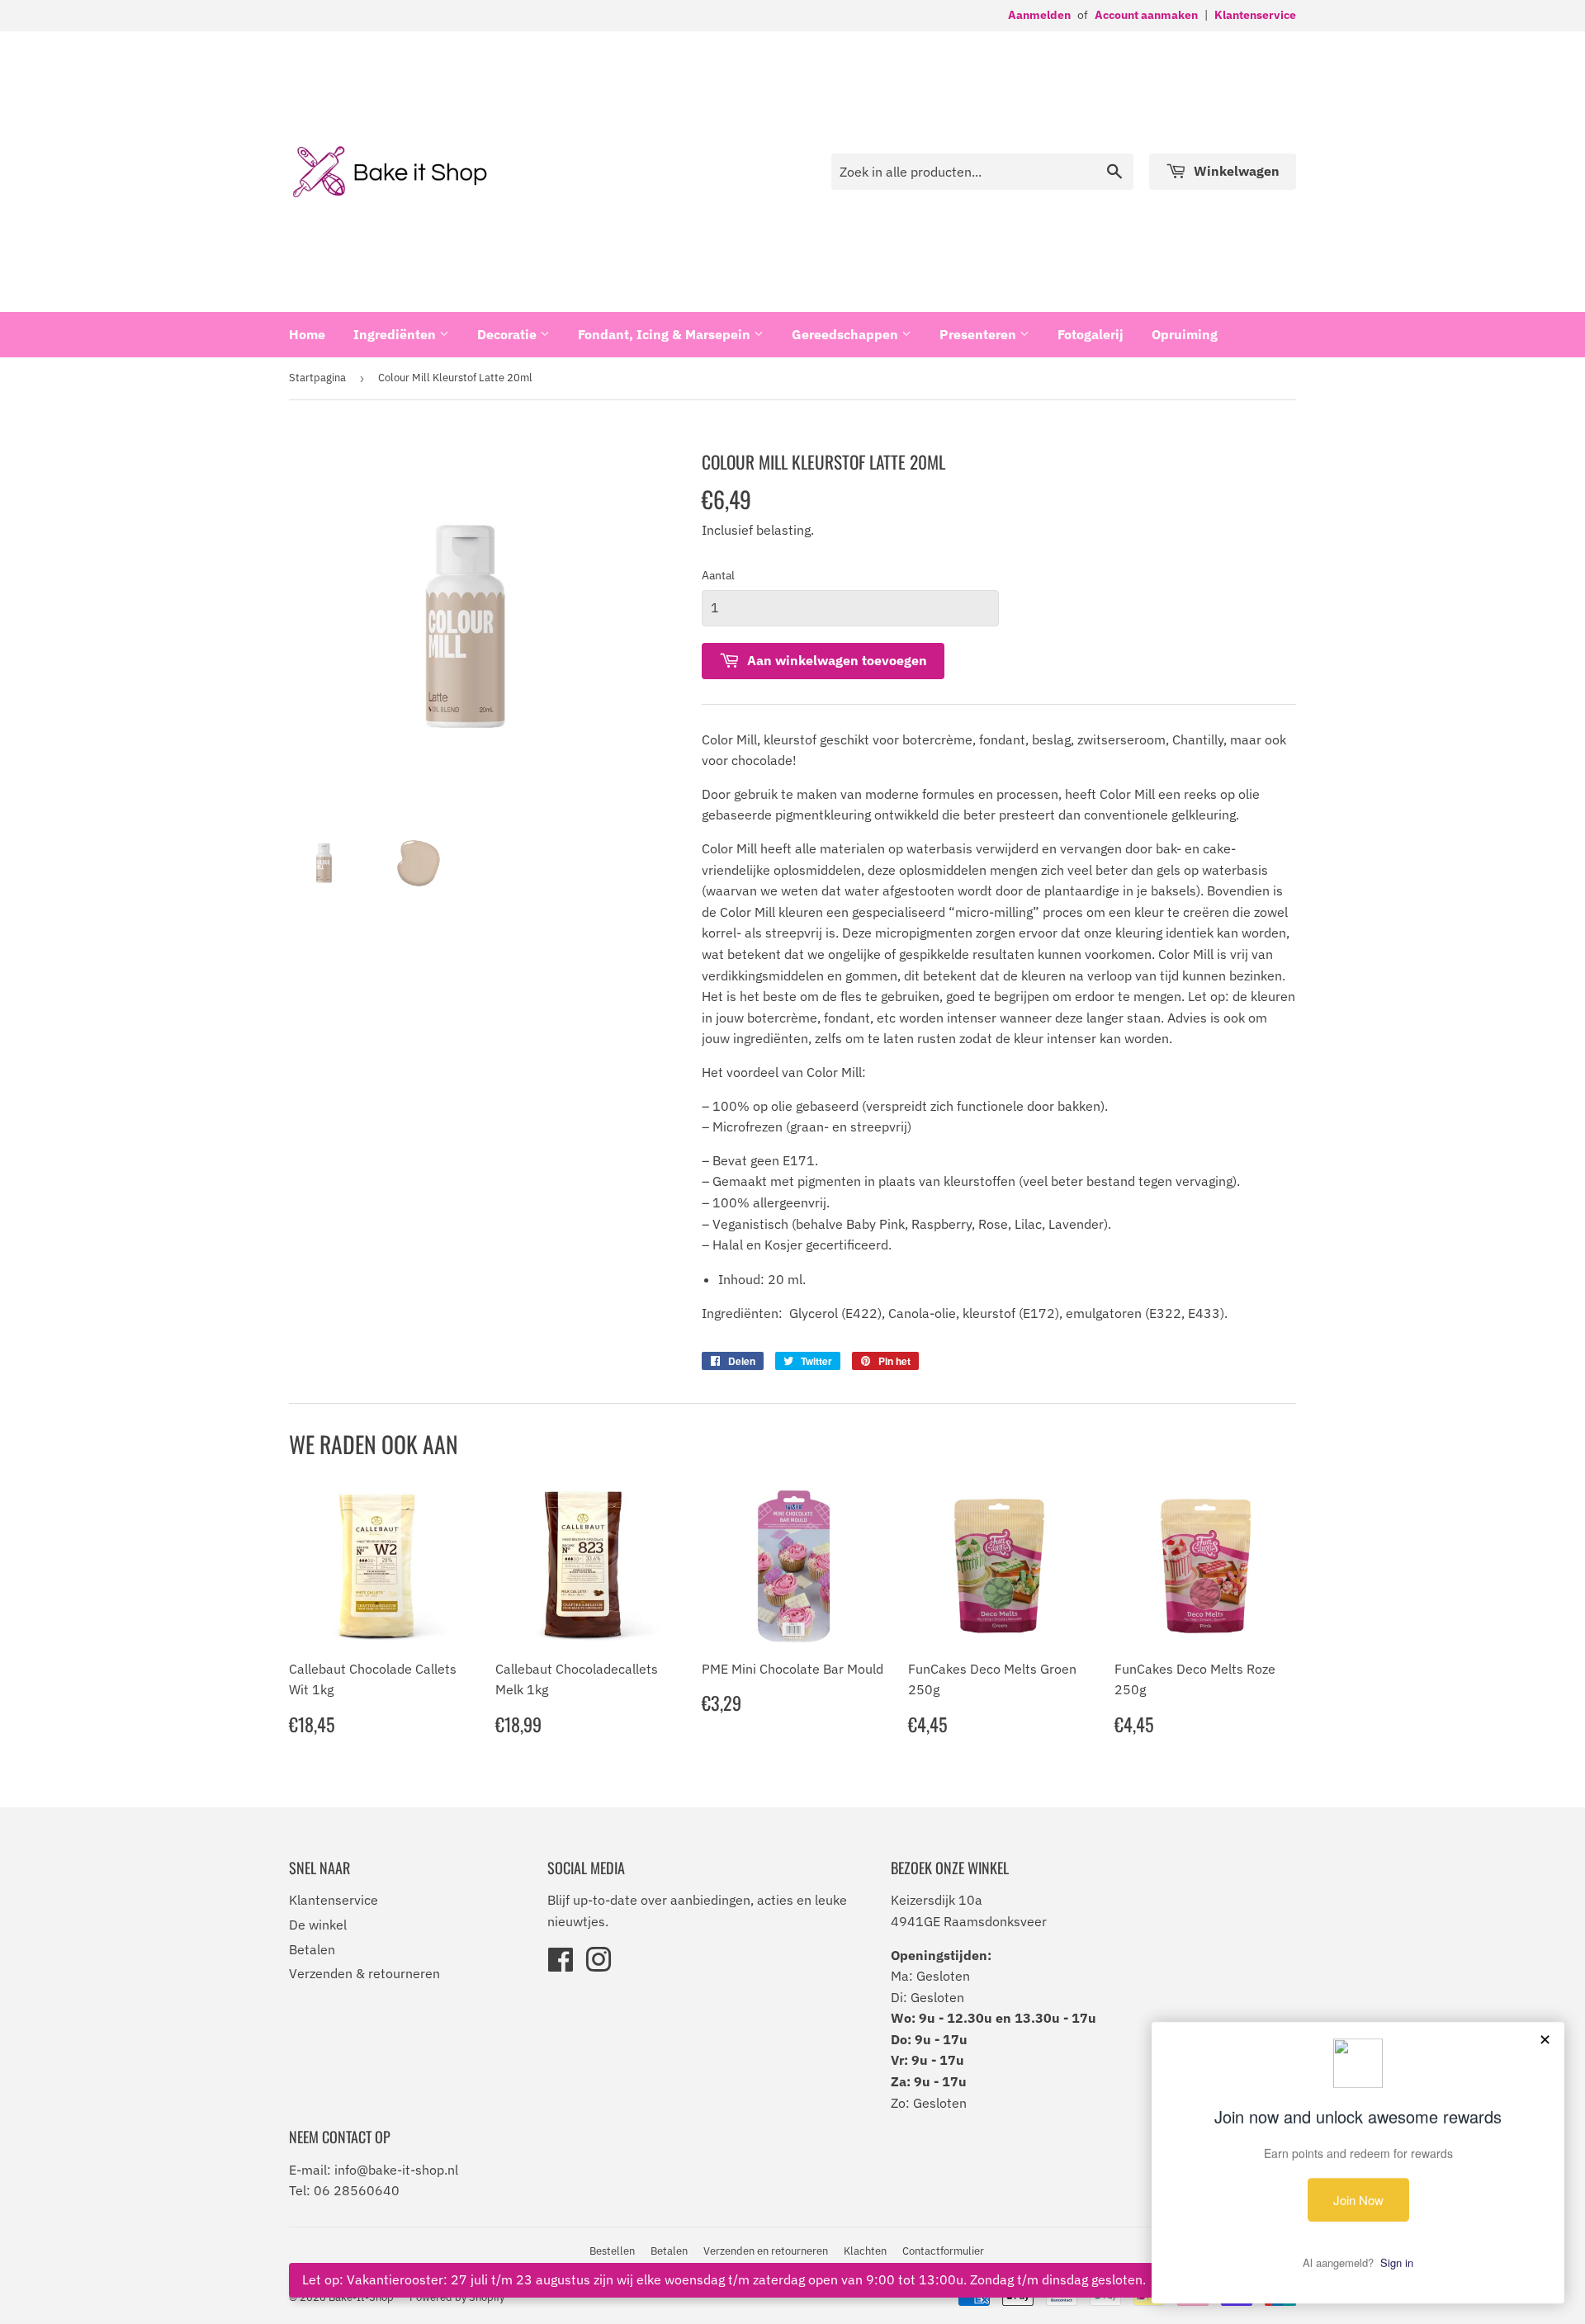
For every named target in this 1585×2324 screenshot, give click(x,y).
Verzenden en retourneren (766, 2251)
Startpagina (317, 378)
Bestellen (612, 2251)
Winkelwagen (1235, 171)
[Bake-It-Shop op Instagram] (599, 1965)
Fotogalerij (1091, 334)
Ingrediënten (396, 334)
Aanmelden (1039, 15)
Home (307, 334)
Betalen (312, 1949)
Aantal (718, 575)
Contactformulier (943, 2251)
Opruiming (1185, 334)
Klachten (865, 2251)
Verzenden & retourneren (364, 1973)
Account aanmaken (1146, 15)
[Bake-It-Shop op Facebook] (561, 1965)
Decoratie (509, 334)
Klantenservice (1255, 15)
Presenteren (979, 334)
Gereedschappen (847, 334)
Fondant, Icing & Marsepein (666, 334)
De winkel (318, 1925)
